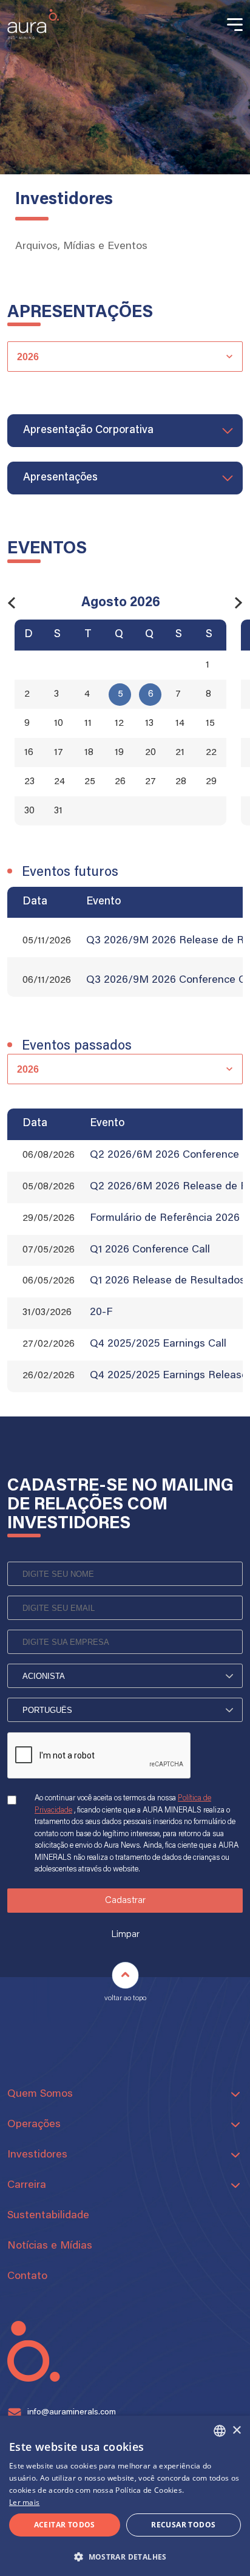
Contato (27, 2277)
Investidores (37, 2155)
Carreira (27, 2185)
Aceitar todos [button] (65, 2525)
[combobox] (220, 2431)
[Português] (125, 1710)
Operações (34, 2125)
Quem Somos (40, 2094)
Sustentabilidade (48, 2216)
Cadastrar (125, 1901)
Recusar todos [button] (183, 2525)
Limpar (125, 1935)
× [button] (236, 2431)
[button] (125, 2556)
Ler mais (24, 2502)
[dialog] (125, 2496)
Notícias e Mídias (50, 2246)
